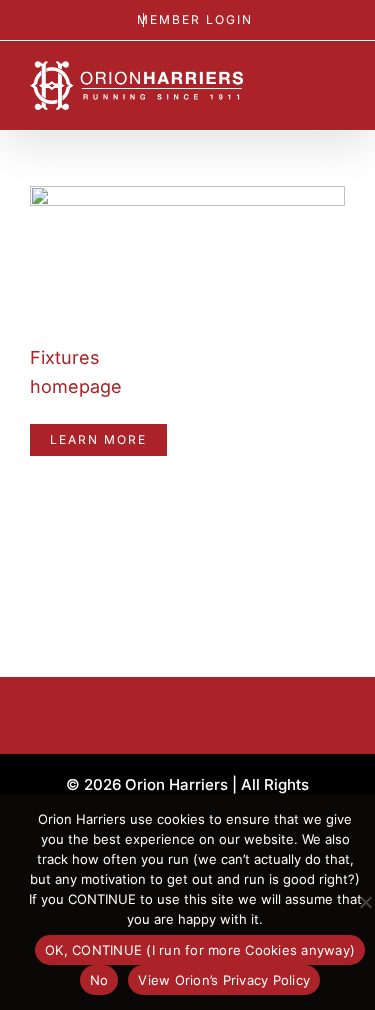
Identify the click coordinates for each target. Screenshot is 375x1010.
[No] (365, 902)
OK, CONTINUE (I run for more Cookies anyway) (200, 950)
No (99, 980)
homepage (76, 386)
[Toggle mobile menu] (337, 85)
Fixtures (65, 357)
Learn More (98, 439)
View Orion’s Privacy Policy (224, 980)
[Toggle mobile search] (301, 85)
